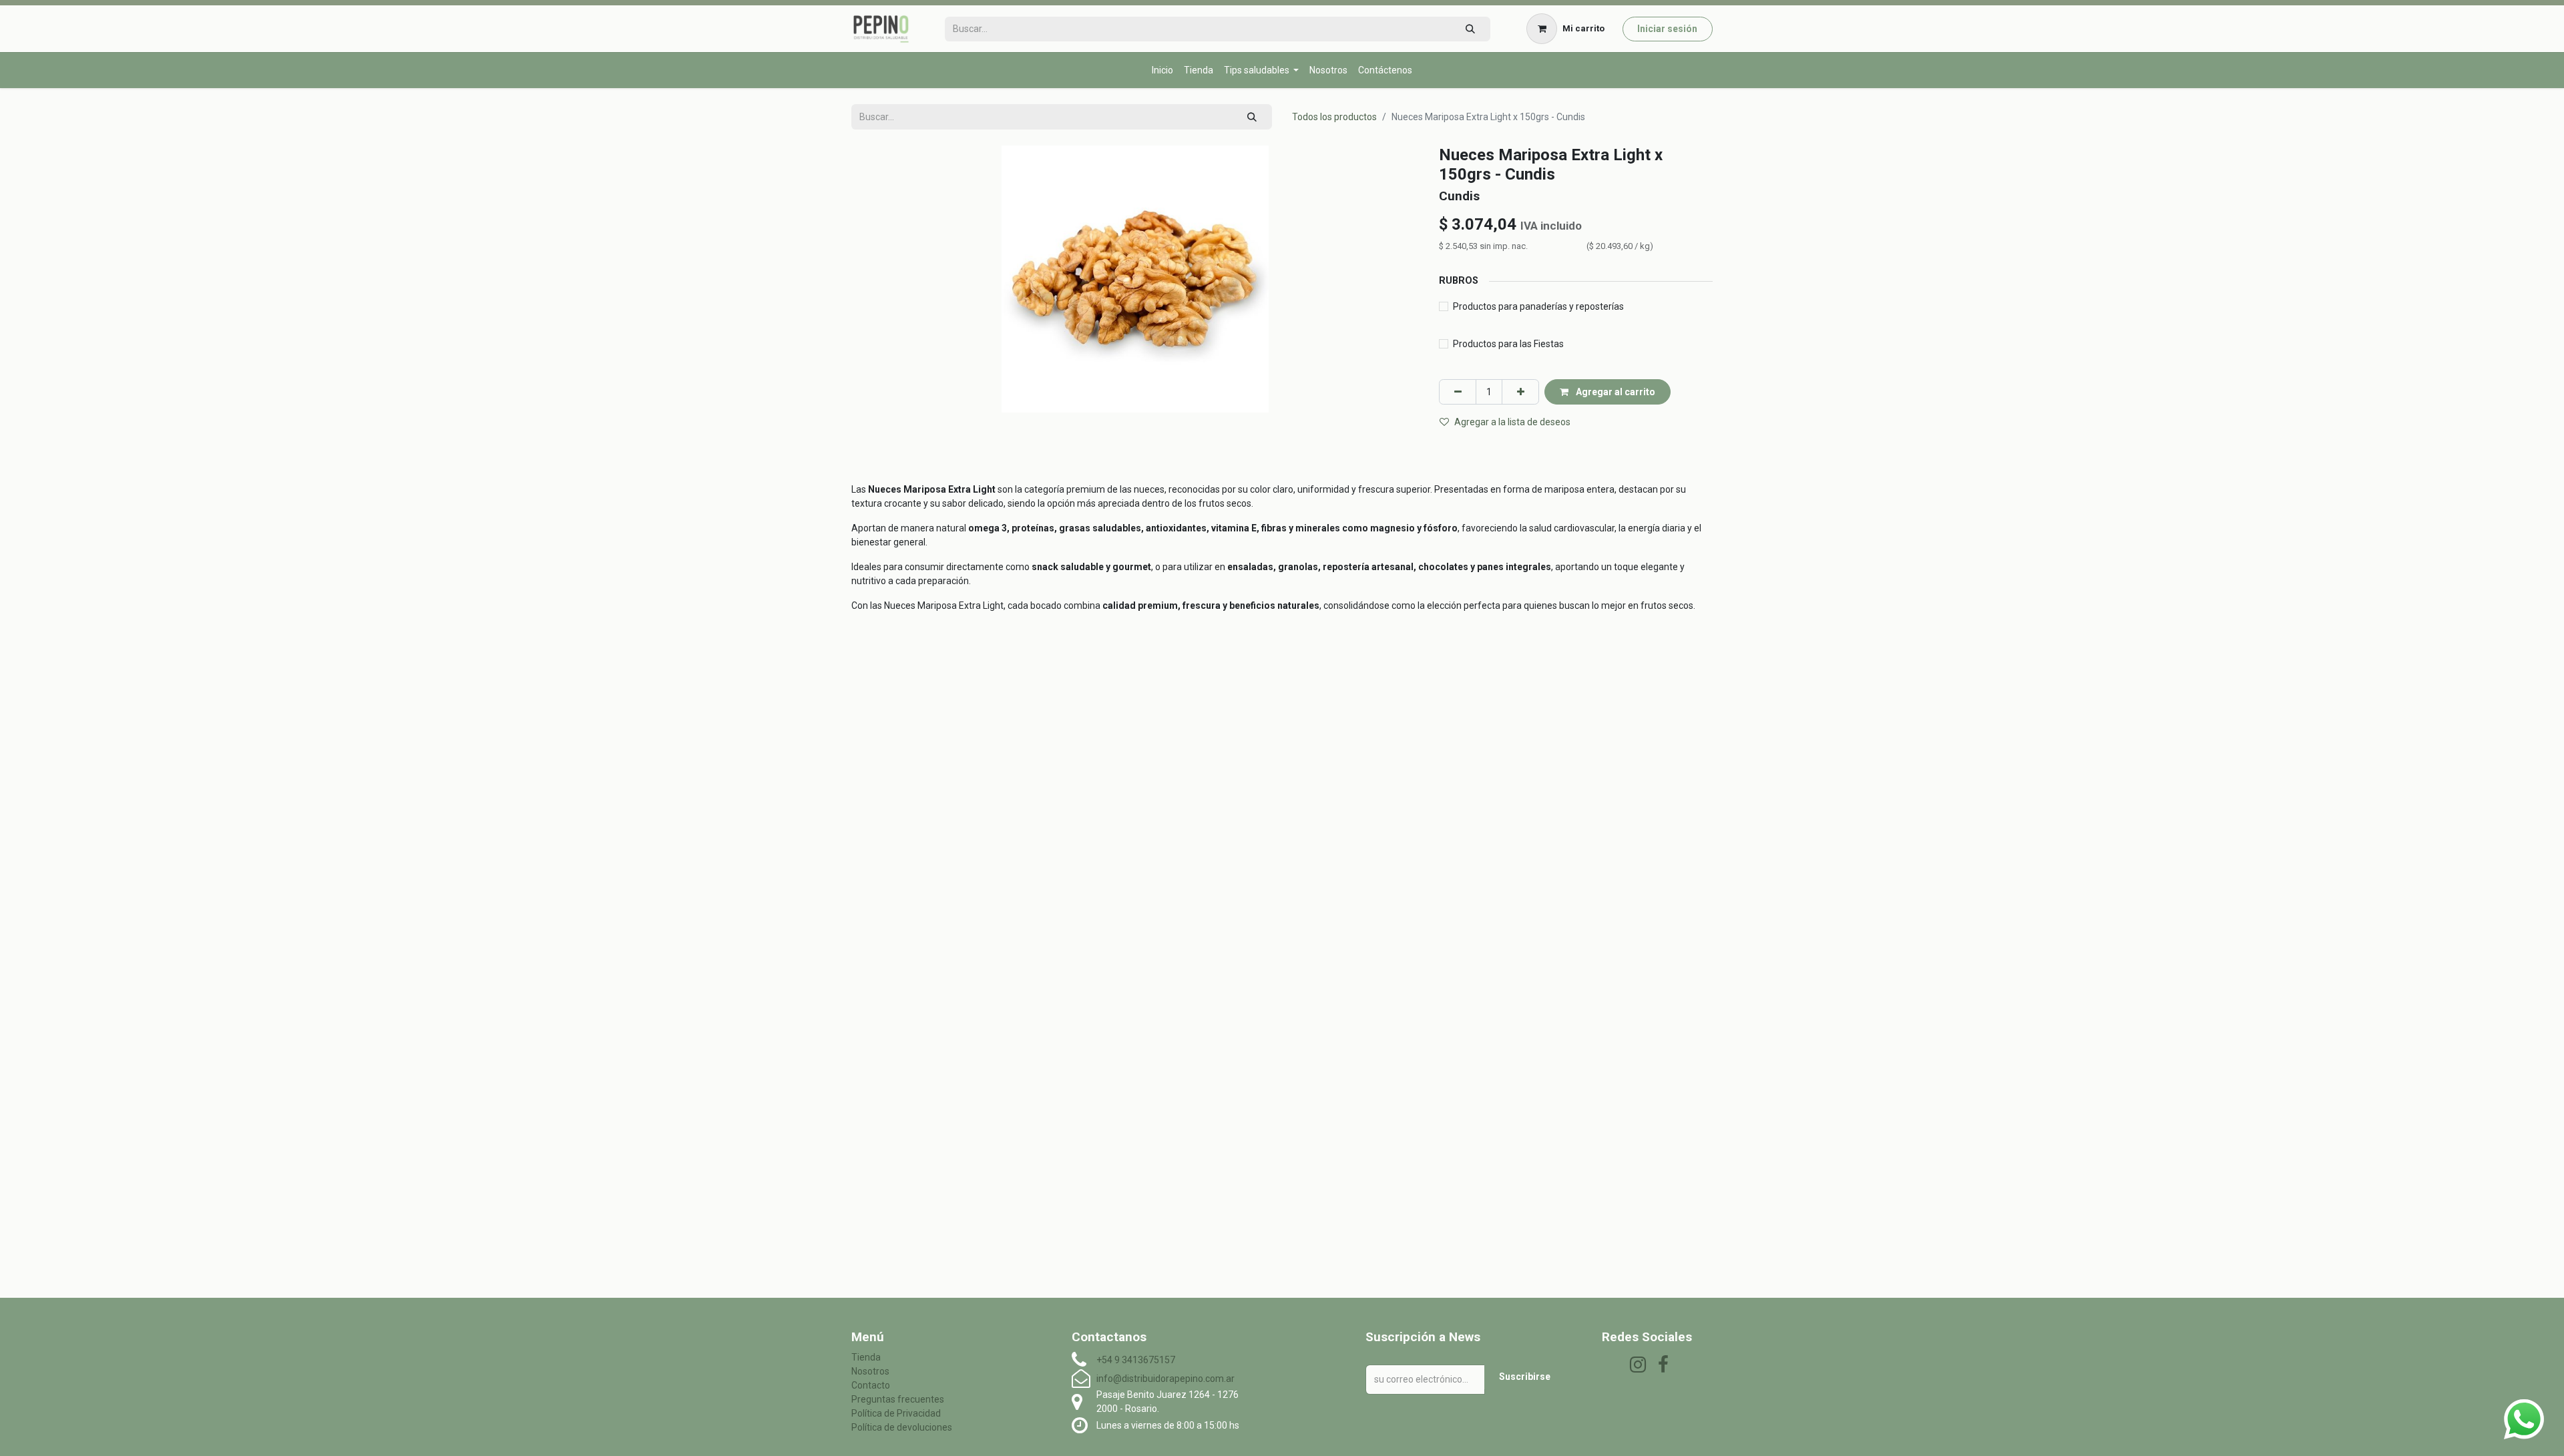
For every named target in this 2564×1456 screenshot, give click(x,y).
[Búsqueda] (1470, 29)
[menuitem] (1162, 70)
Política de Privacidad (896, 1413)
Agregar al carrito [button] (1615, 392)
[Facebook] (1663, 1365)
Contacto (871, 1385)
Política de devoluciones (902, 1427)
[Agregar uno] (1520, 392)
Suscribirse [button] (1525, 1377)
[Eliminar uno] (1458, 392)
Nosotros (870, 1371)
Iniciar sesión (1667, 29)
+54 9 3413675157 (1136, 1360)
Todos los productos (1334, 117)
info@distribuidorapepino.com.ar (1165, 1379)
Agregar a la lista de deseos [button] (1512, 422)
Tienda (866, 1357)
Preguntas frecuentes (898, 1399)
